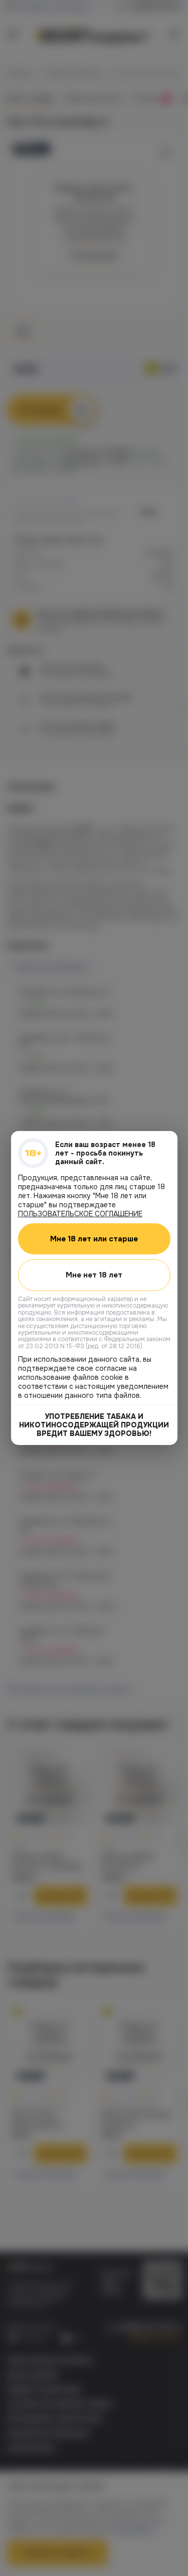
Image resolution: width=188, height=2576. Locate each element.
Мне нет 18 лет (94, 1275)
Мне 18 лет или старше (94, 1239)
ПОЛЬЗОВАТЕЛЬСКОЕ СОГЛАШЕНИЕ (80, 1214)
